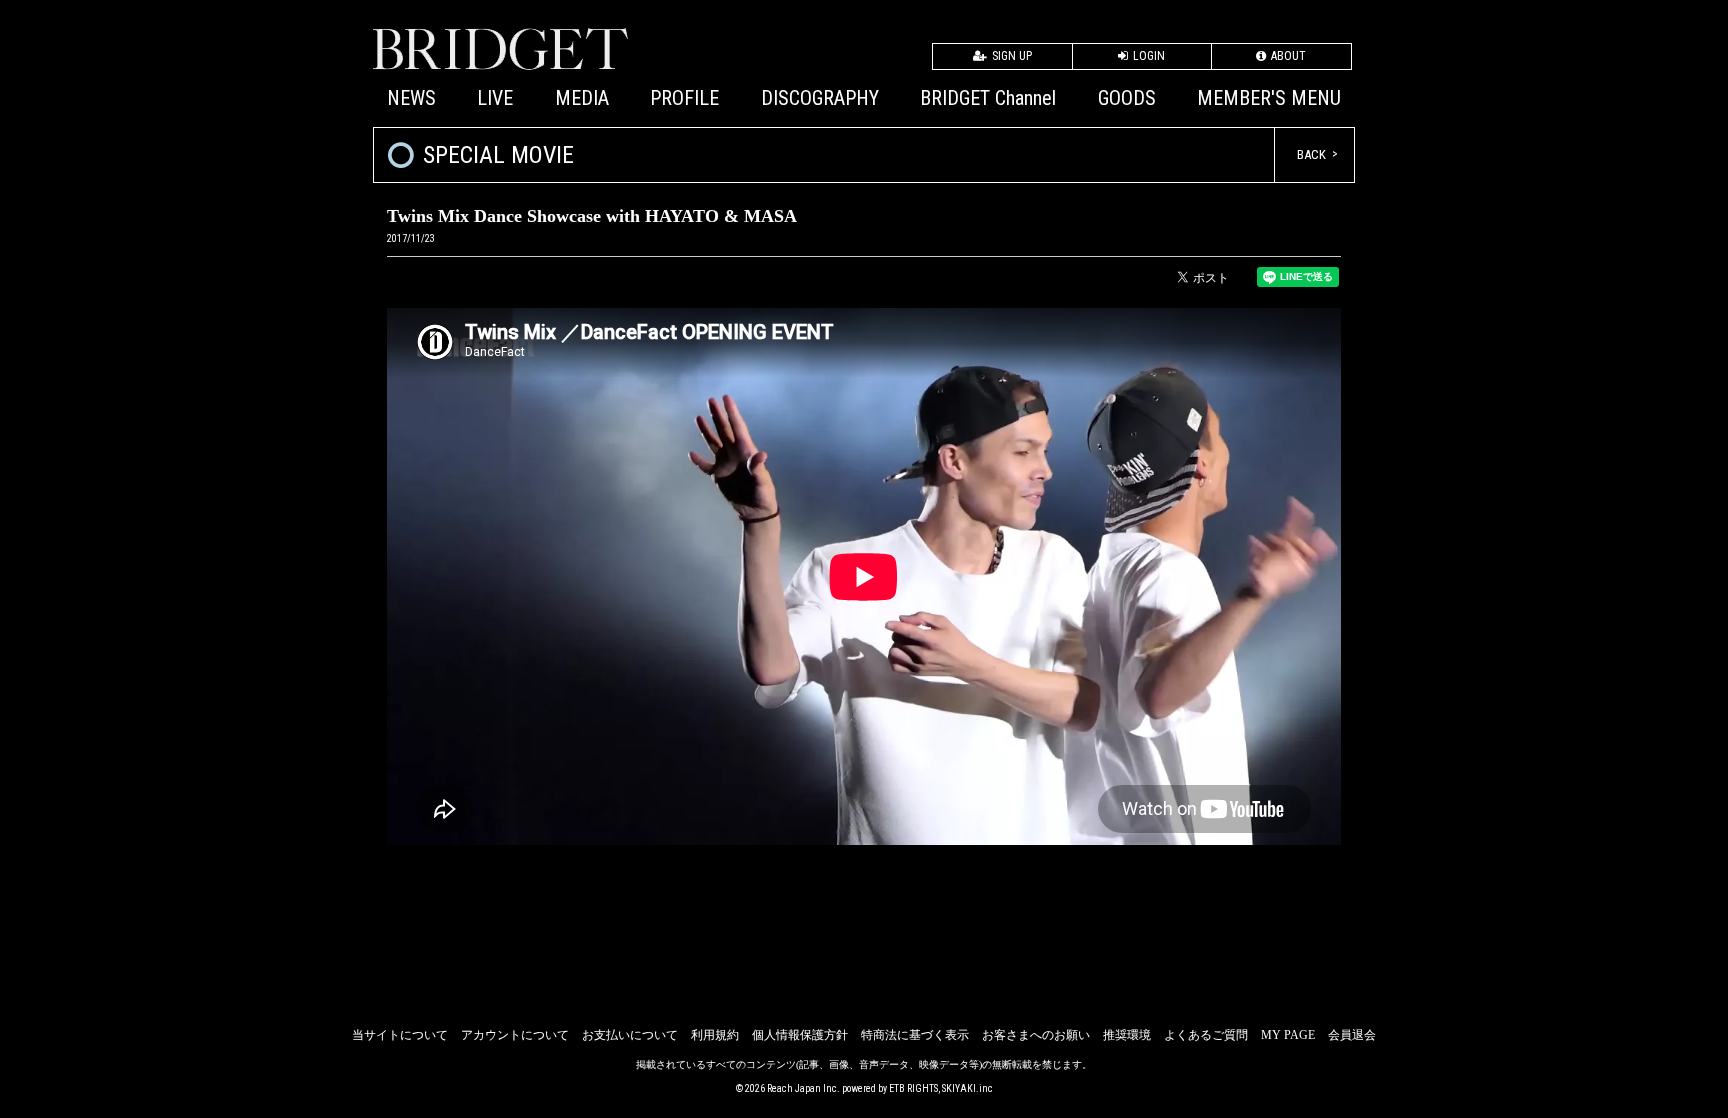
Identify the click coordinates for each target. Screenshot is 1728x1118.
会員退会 (1352, 1035)
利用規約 (715, 1035)
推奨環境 (1127, 1035)
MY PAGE (1288, 1035)
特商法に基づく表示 (915, 1035)
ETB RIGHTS (913, 1088)
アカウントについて (515, 1035)
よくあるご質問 (1206, 1035)
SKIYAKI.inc (967, 1088)
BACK (1311, 154)
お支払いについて (630, 1035)
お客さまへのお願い (1036, 1035)
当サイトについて (400, 1035)
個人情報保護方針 (800, 1035)
